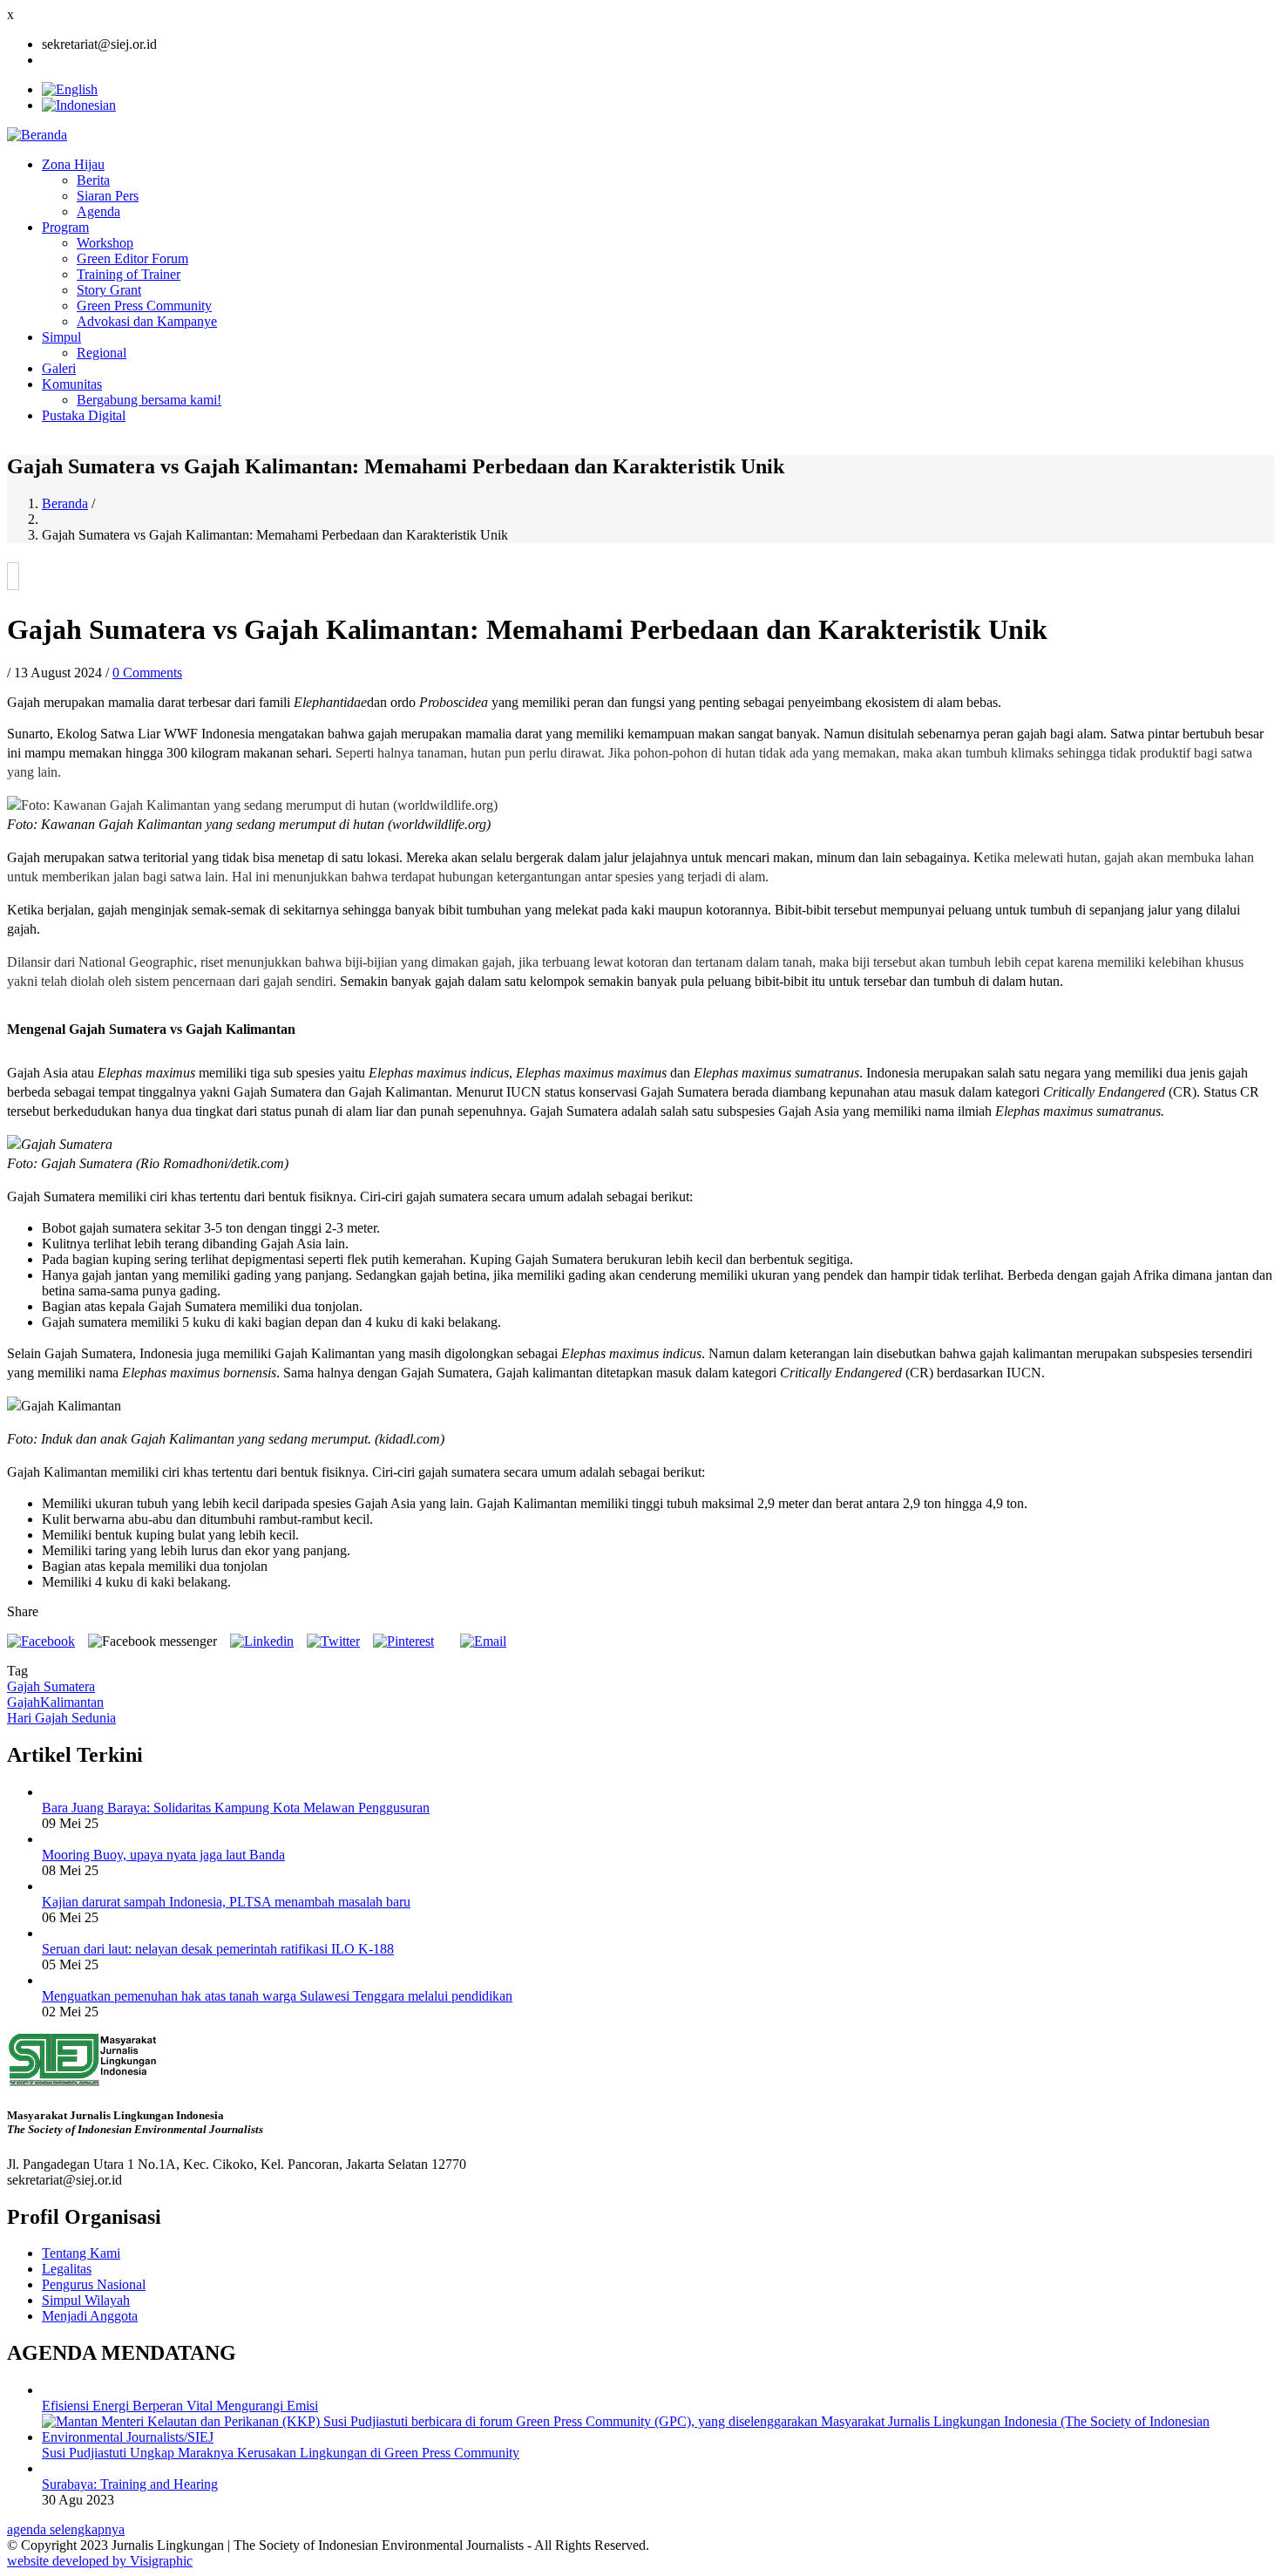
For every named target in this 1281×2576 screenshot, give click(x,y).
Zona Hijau (73, 164)
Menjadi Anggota (90, 2316)
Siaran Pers (108, 196)
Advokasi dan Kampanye (147, 321)
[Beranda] (37, 135)
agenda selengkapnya (66, 2529)
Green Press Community (144, 306)
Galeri (59, 368)
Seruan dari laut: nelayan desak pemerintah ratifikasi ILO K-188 (218, 1949)
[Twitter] (333, 1641)
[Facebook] (41, 1641)
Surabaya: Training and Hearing (130, 2484)
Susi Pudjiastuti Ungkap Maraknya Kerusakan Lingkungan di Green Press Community (281, 2453)
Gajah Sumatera (51, 1686)
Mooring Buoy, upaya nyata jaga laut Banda (163, 1855)
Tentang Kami (81, 2253)
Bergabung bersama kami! (149, 400)
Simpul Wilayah (86, 2300)
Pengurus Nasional (94, 2284)
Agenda (98, 211)
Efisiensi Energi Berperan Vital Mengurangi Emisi (180, 2406)
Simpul (61, 337)
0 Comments (147, 673)
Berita (93, 180)
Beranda (65, 503)
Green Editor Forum (132, 258)
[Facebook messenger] (152, 1641)
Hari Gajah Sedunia (61, 1718)
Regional (102, 353)
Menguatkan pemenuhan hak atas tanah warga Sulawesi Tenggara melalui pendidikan (277, 1996)
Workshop (105, 243)
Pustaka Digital (84, 415)
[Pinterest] (403, 1641)
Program (65, 227)
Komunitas (72, 384)
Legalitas (67, 2269)
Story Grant (109, 290)
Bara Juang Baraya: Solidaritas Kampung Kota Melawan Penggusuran (236, 1808)
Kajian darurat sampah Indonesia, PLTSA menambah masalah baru (226, 1902)
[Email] (483, 1641)
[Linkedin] (262, 1641)
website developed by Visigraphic (100, 2561)
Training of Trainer (129, 274)
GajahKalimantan (55, 1702)
